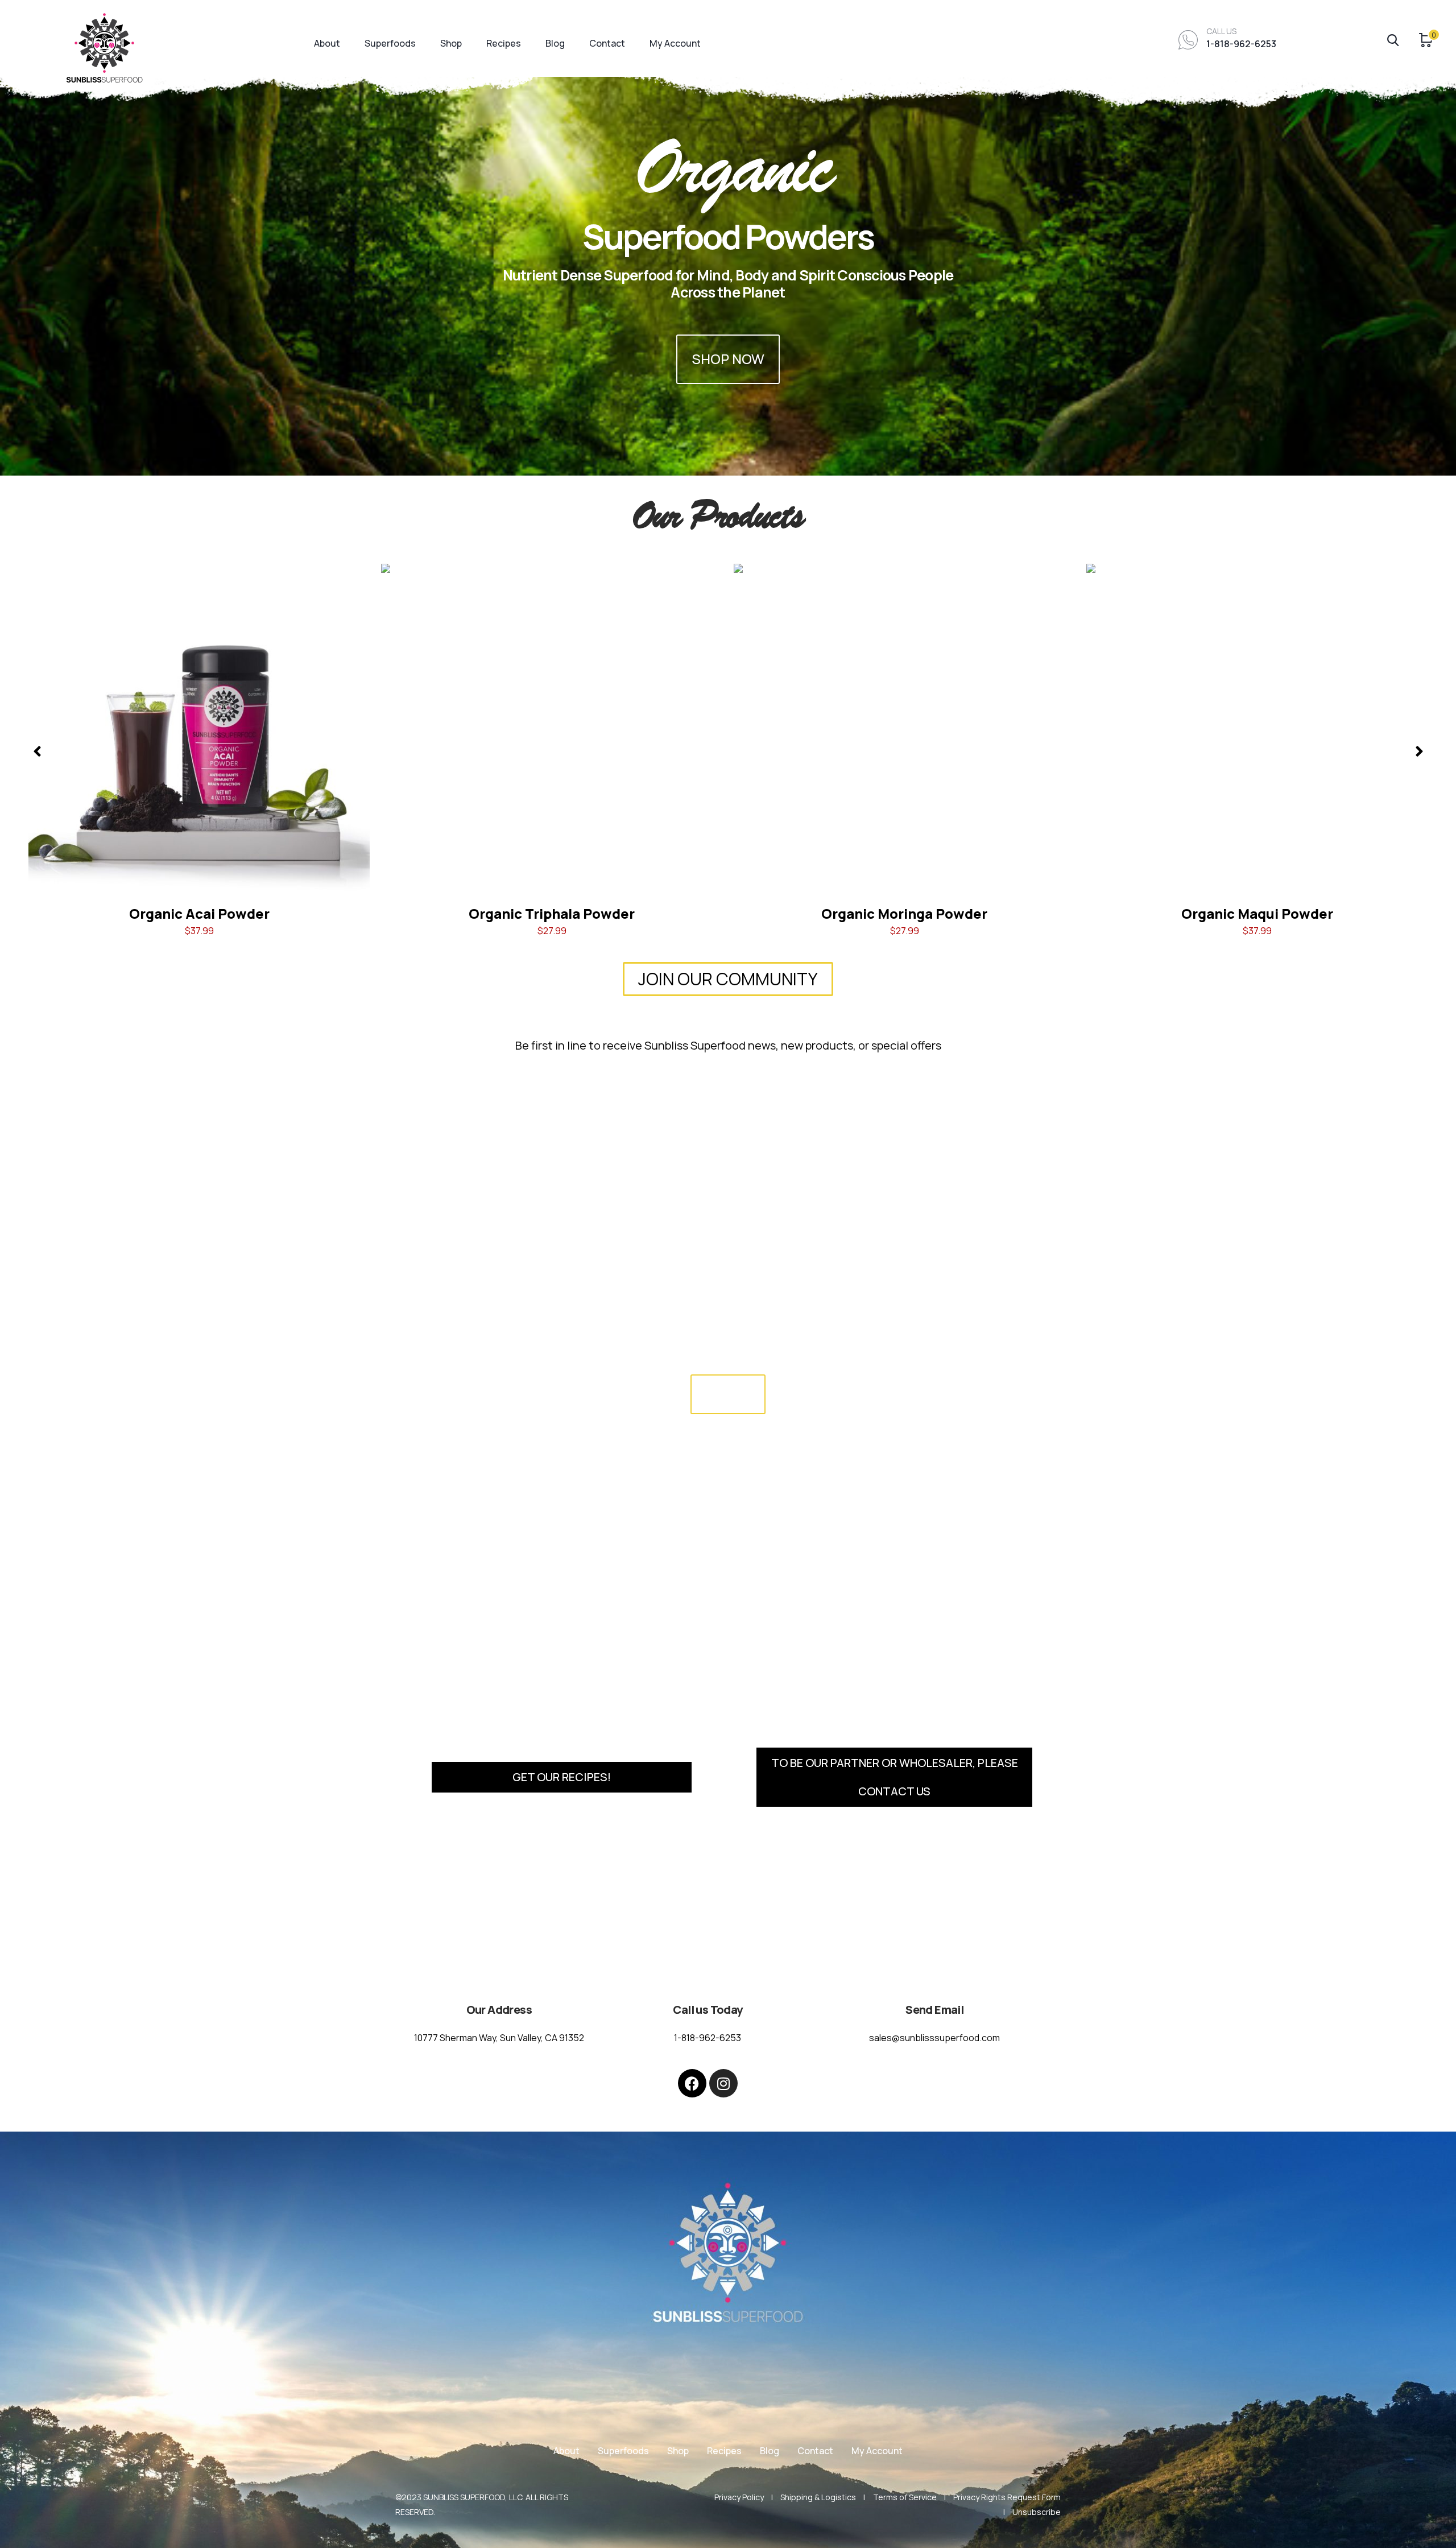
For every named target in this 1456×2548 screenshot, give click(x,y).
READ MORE (728, 1394)
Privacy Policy (739, 2497)
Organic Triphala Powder (552, 913)
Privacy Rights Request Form (1007, 2497)
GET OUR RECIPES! (562, 1777)
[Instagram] (723, 2083)
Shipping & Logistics (818, 2497)
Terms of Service (905, 2497)
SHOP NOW (728, 359)
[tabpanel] (728, 238)
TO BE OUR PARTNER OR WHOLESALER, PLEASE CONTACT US (895, 1777)
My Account (675, 43)
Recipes (504, 43)
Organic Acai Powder (199, 913)
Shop (451, 43)
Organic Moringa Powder (904, 913)
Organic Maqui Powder (1257, 913)
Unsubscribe (1037, 2512)
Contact (607, 43)
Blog (555, 43)
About (327, 43)
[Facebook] (692, 2083)
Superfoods (390, 43)
